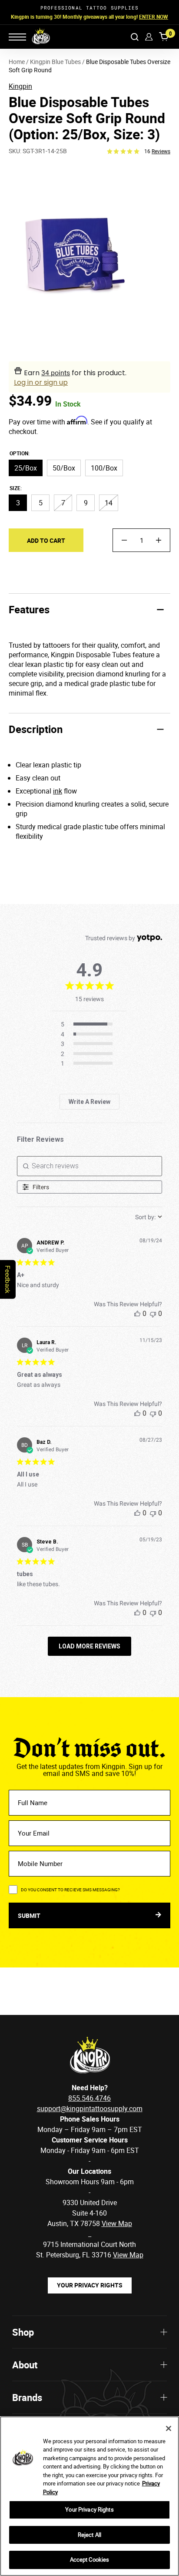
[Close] (169, 2428)
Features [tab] (29, 609)
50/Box (64, 468)
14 (109, 503)
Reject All (89, 2535)
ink (58, 791)
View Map (128, 2255)
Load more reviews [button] (89, 1646)
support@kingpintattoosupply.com (90, 2109)
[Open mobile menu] (17, 37)
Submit (30, 1915)
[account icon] (149, 37)
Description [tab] (36, 729)
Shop (23, 2332)
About (25, 2365)
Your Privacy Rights (90, 2285)
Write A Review (89, 1102)
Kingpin (20, 86)
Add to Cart (46, 540)
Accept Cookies (90, 2559)
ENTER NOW (154, 17)
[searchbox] (90, 1166)
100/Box (104, 468)
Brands (27, 2397)
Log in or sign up (41, 382)
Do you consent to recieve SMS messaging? (70, 1890)
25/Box (26, 468)
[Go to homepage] (35, 37)
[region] (89, 2496)
